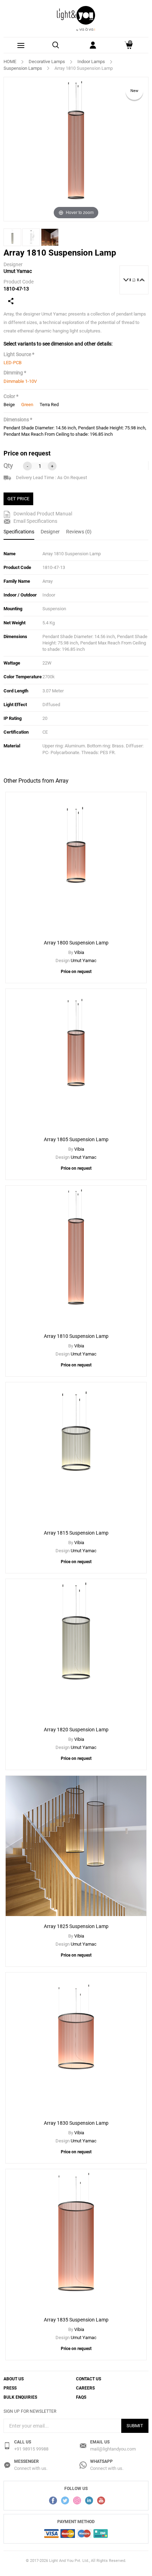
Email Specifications (35, 521)
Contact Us (89, 2379)
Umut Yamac (18, 271)
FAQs (81, 2397)
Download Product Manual (42, 514)
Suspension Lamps (23, 68)
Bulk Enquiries (20, 2397)
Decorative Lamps (47, 62)
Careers (85, 2388)
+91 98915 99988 (31, 2449)
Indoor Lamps (91, 62)
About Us (14, 2379)
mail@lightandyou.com (113, 2449)
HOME (10, 62)
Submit (135, 2426)
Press (10, 2388)
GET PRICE (18, 499)
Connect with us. (31, 2468)
